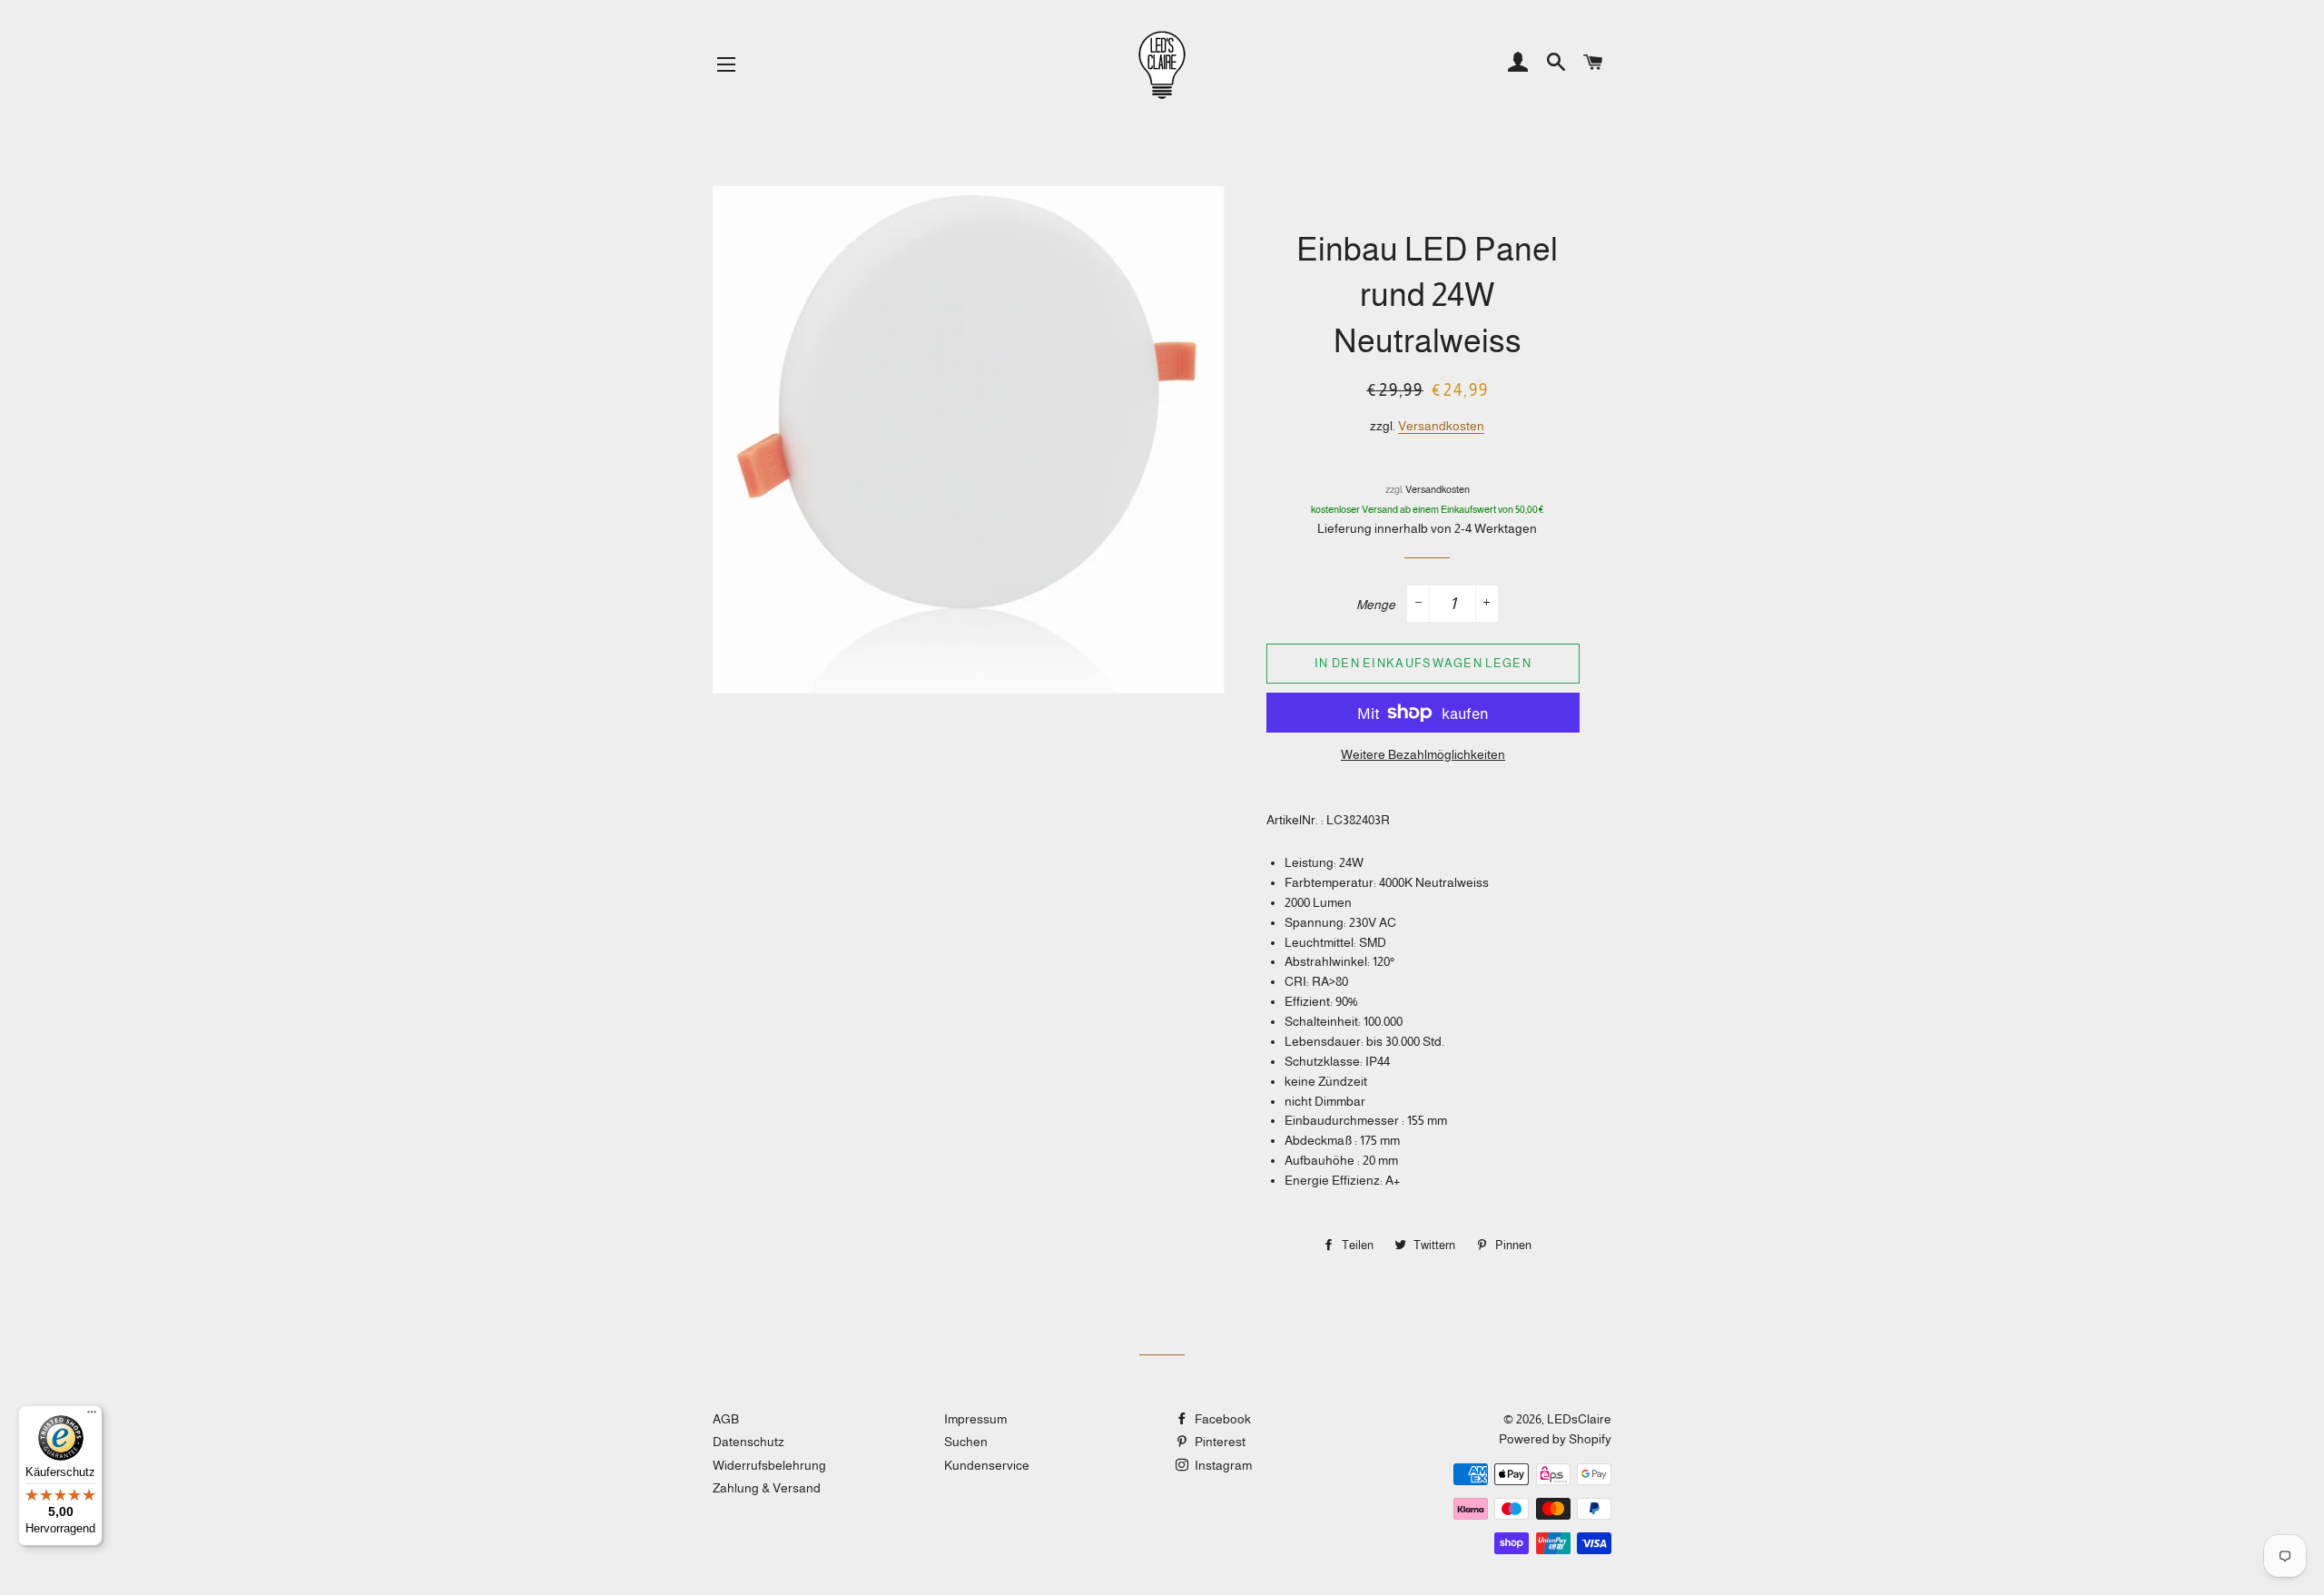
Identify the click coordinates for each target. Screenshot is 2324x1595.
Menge (1376, 605)
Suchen (966, 1442)
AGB (726, 1419)
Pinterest (1219, 1442)
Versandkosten (1441, 426)
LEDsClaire (1579, 1419)
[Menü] (92, 1416)
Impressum (975, 1419)
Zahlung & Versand (767, 1488)
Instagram (1222, 1465)
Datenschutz (748, 1442)
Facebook (1221, 1419)
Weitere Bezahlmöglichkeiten (1423, 754)
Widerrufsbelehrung (769, 1465)
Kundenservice (987, 1465)
